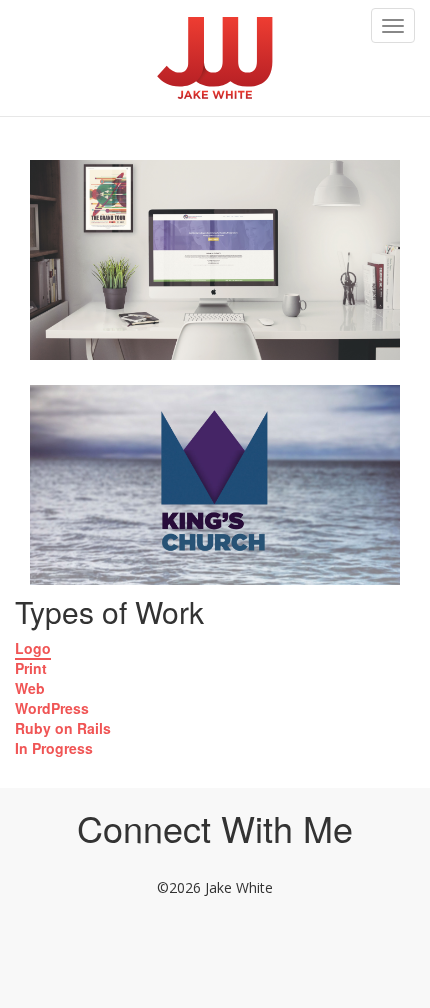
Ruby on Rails (63, 728)
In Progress (54, 748)
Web (30, 688)
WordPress (52, 708)
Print (31, 668)
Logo (33, 648)
